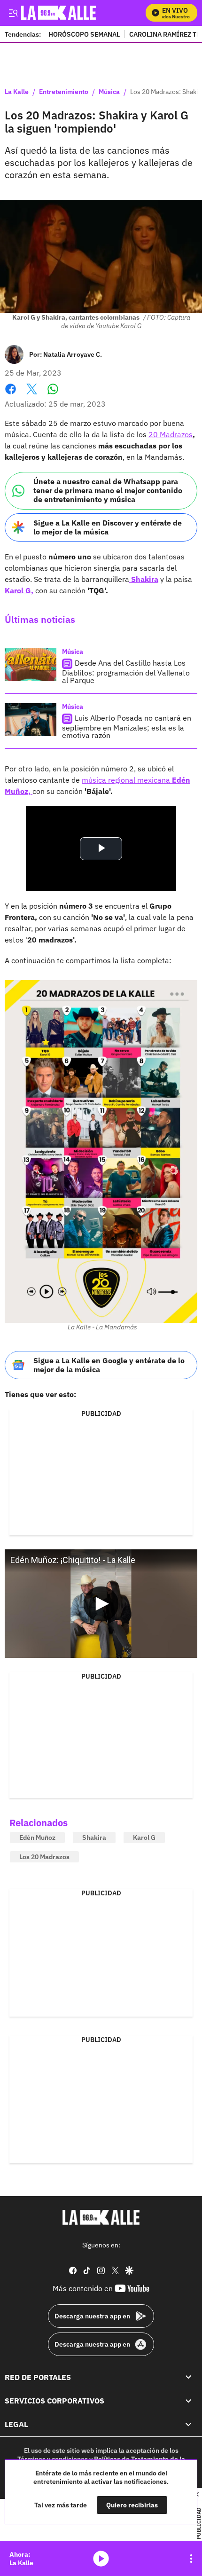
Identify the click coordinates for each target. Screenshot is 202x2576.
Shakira (94, 1838)
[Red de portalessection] (188, 2377)
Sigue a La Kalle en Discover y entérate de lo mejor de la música (108, 527)
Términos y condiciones (53, 2459)
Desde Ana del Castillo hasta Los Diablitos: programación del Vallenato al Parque (126, 671)
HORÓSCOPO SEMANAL (84, 34)
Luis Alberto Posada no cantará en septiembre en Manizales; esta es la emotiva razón (127, 726)
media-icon (101, 2559)
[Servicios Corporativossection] (188, 2401)
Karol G (144, 1838)
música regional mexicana (127, 780)
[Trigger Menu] (13, 13)
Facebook (11, 395)
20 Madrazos (171, 434)
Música (109, 92)
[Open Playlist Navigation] (191, 2559)
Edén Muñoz (37, 1838)
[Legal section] (188, 2424)
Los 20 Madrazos (44, 1857)
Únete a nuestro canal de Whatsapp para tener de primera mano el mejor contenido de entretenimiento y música (108, 490)
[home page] (101, 2217)
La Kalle (17, 92)
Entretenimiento (64, 92)
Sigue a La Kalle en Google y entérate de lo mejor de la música (109, 1365)
